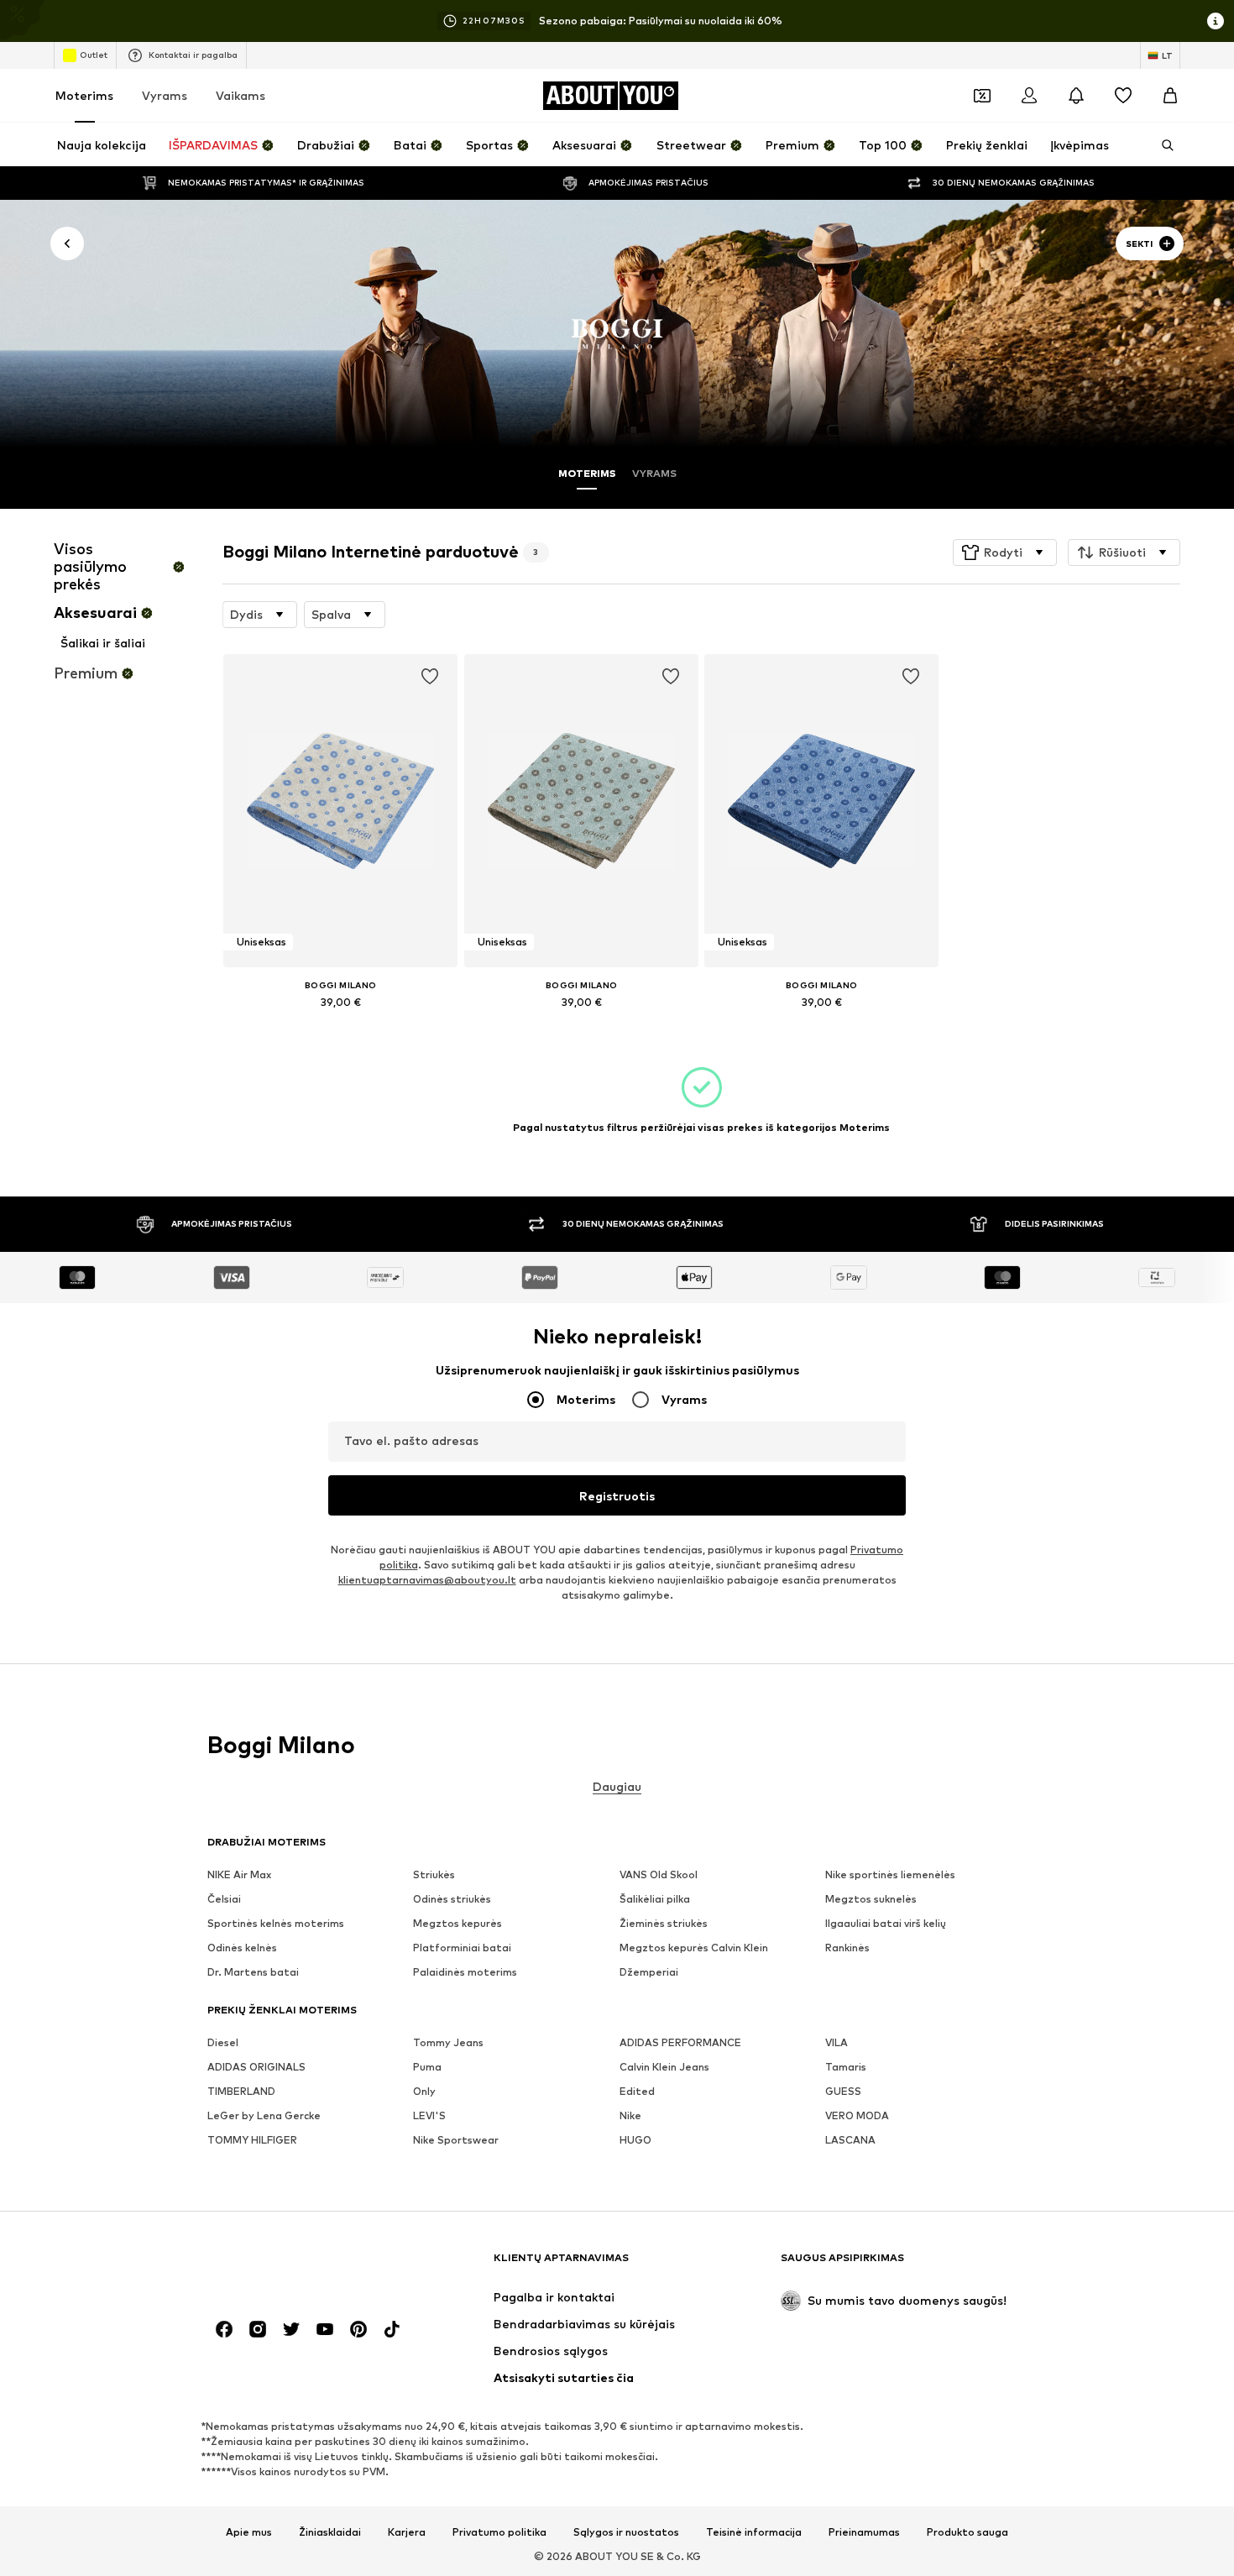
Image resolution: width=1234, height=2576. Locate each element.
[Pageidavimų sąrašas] (1123, 96)
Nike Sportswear (456, 2141)
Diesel (223, 2043)
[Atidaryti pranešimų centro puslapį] (1076, 96)
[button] (1005, 552)
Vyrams (165, 95)
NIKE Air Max (239, 1875)
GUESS (843, 2092)
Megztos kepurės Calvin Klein (694, 1948)
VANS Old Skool (659, 1875)
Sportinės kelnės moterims (276, 1924)
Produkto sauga (967, 2532)
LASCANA (850, 2141)
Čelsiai (224, 1900)
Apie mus (249, 2532)
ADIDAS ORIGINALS (256, 2068)
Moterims (84, 95)
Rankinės (847, 1948)
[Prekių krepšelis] (1170, 96)
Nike (630, 2116)
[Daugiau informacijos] (340, 1025)
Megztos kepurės (458, 1924)
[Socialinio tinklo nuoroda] (224, 2330)
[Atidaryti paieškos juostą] (1162, 145)
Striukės (434, 1875)
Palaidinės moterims (465, 1973)
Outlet (94, 55)
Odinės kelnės (242, 1948)
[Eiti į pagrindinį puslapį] (299, 2266)
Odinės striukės (452, 1900)
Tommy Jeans (448, 2043)
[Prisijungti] (1029, 96)
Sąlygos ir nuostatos (626, 2532)
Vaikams (241, 95)
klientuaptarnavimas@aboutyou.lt (427, 1581)
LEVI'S (429, 2116)
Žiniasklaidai (330, 2532)
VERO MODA (857, 2116)
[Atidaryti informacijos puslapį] (1216, 21)
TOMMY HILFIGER (252, 2141)
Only (424, 2092)
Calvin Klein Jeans (664, 2068)
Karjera (407, 2532)
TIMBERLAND (241, 2092)
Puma (427, 2068)
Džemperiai (649, 1973)
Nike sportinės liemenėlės (890, 1875)
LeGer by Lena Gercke (264, 2116)
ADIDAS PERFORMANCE (680, 2043)
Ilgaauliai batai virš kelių (886, 1924)
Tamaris (846, 2068)
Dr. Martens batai (253, 1973)
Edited (637, 2092)
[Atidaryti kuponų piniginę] (982, 96)
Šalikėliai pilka (655, 1900)
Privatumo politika (499, 2532)
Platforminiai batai (462, 1948)
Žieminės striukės (664, 1924)
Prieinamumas (864, 2532)
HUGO (635, 2141)
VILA (837, 2043)
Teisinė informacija (754, 2532)
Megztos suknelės (871, 1900)
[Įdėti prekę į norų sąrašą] (431, 677)
